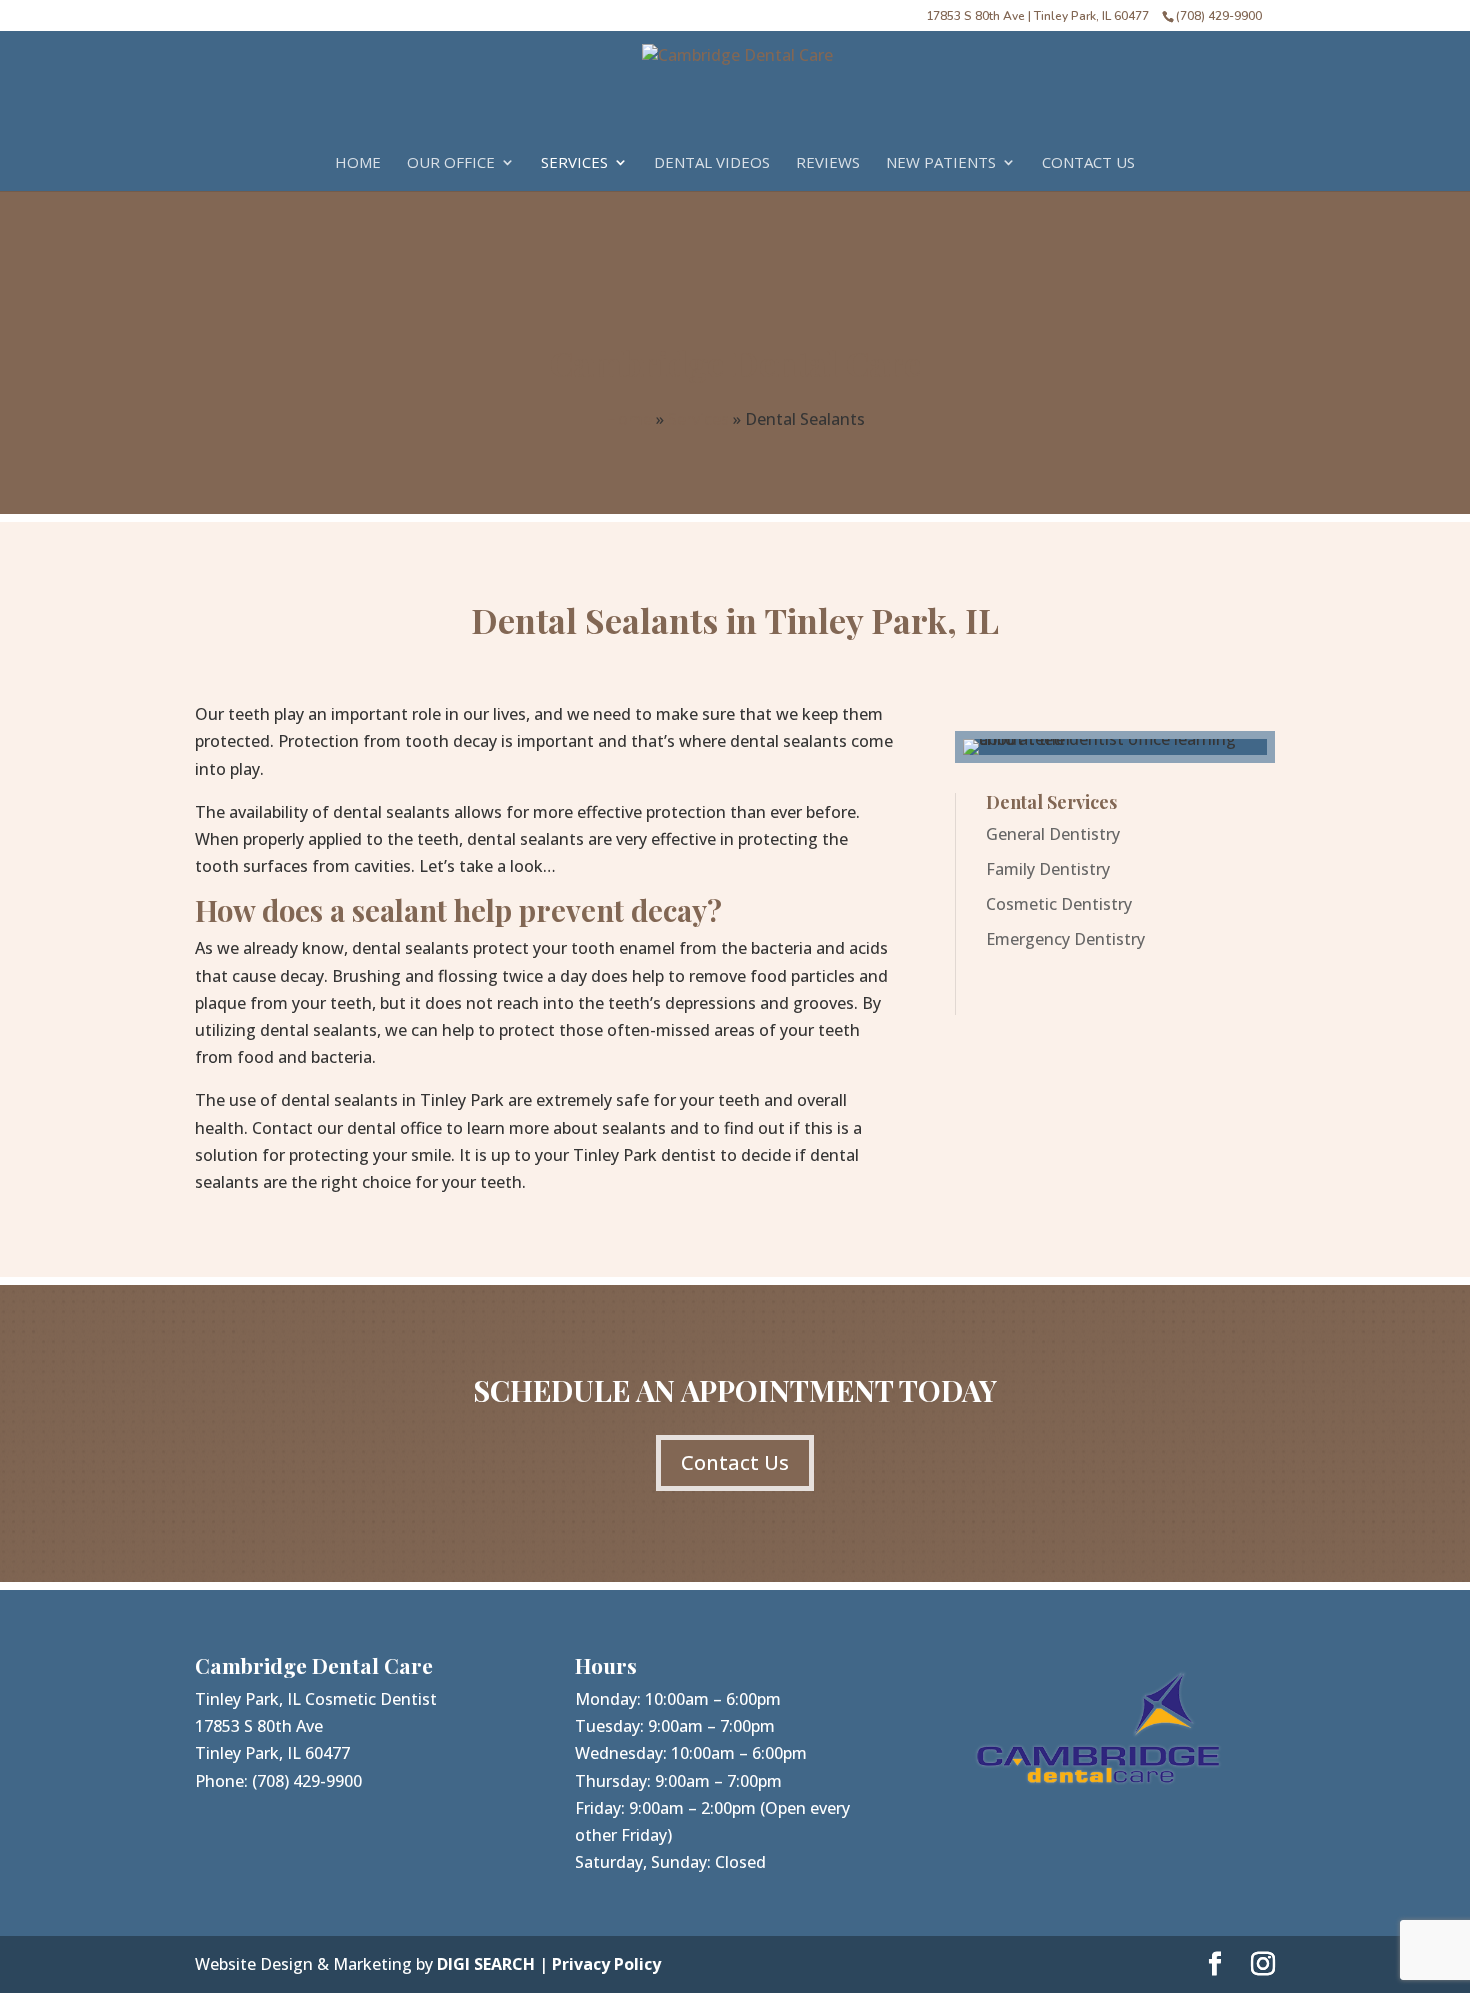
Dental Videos (712, 163)
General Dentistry (1053, 834)
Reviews (828, 163)
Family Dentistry (1048, 869)
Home (358, 163)
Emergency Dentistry (1065, 939)
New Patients (941, 163)
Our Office (451, 163)
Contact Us (1088, 163)
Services (574, 163)
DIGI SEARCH (486, 1964)
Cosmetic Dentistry (1059, 904)
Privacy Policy (606, 1964)
